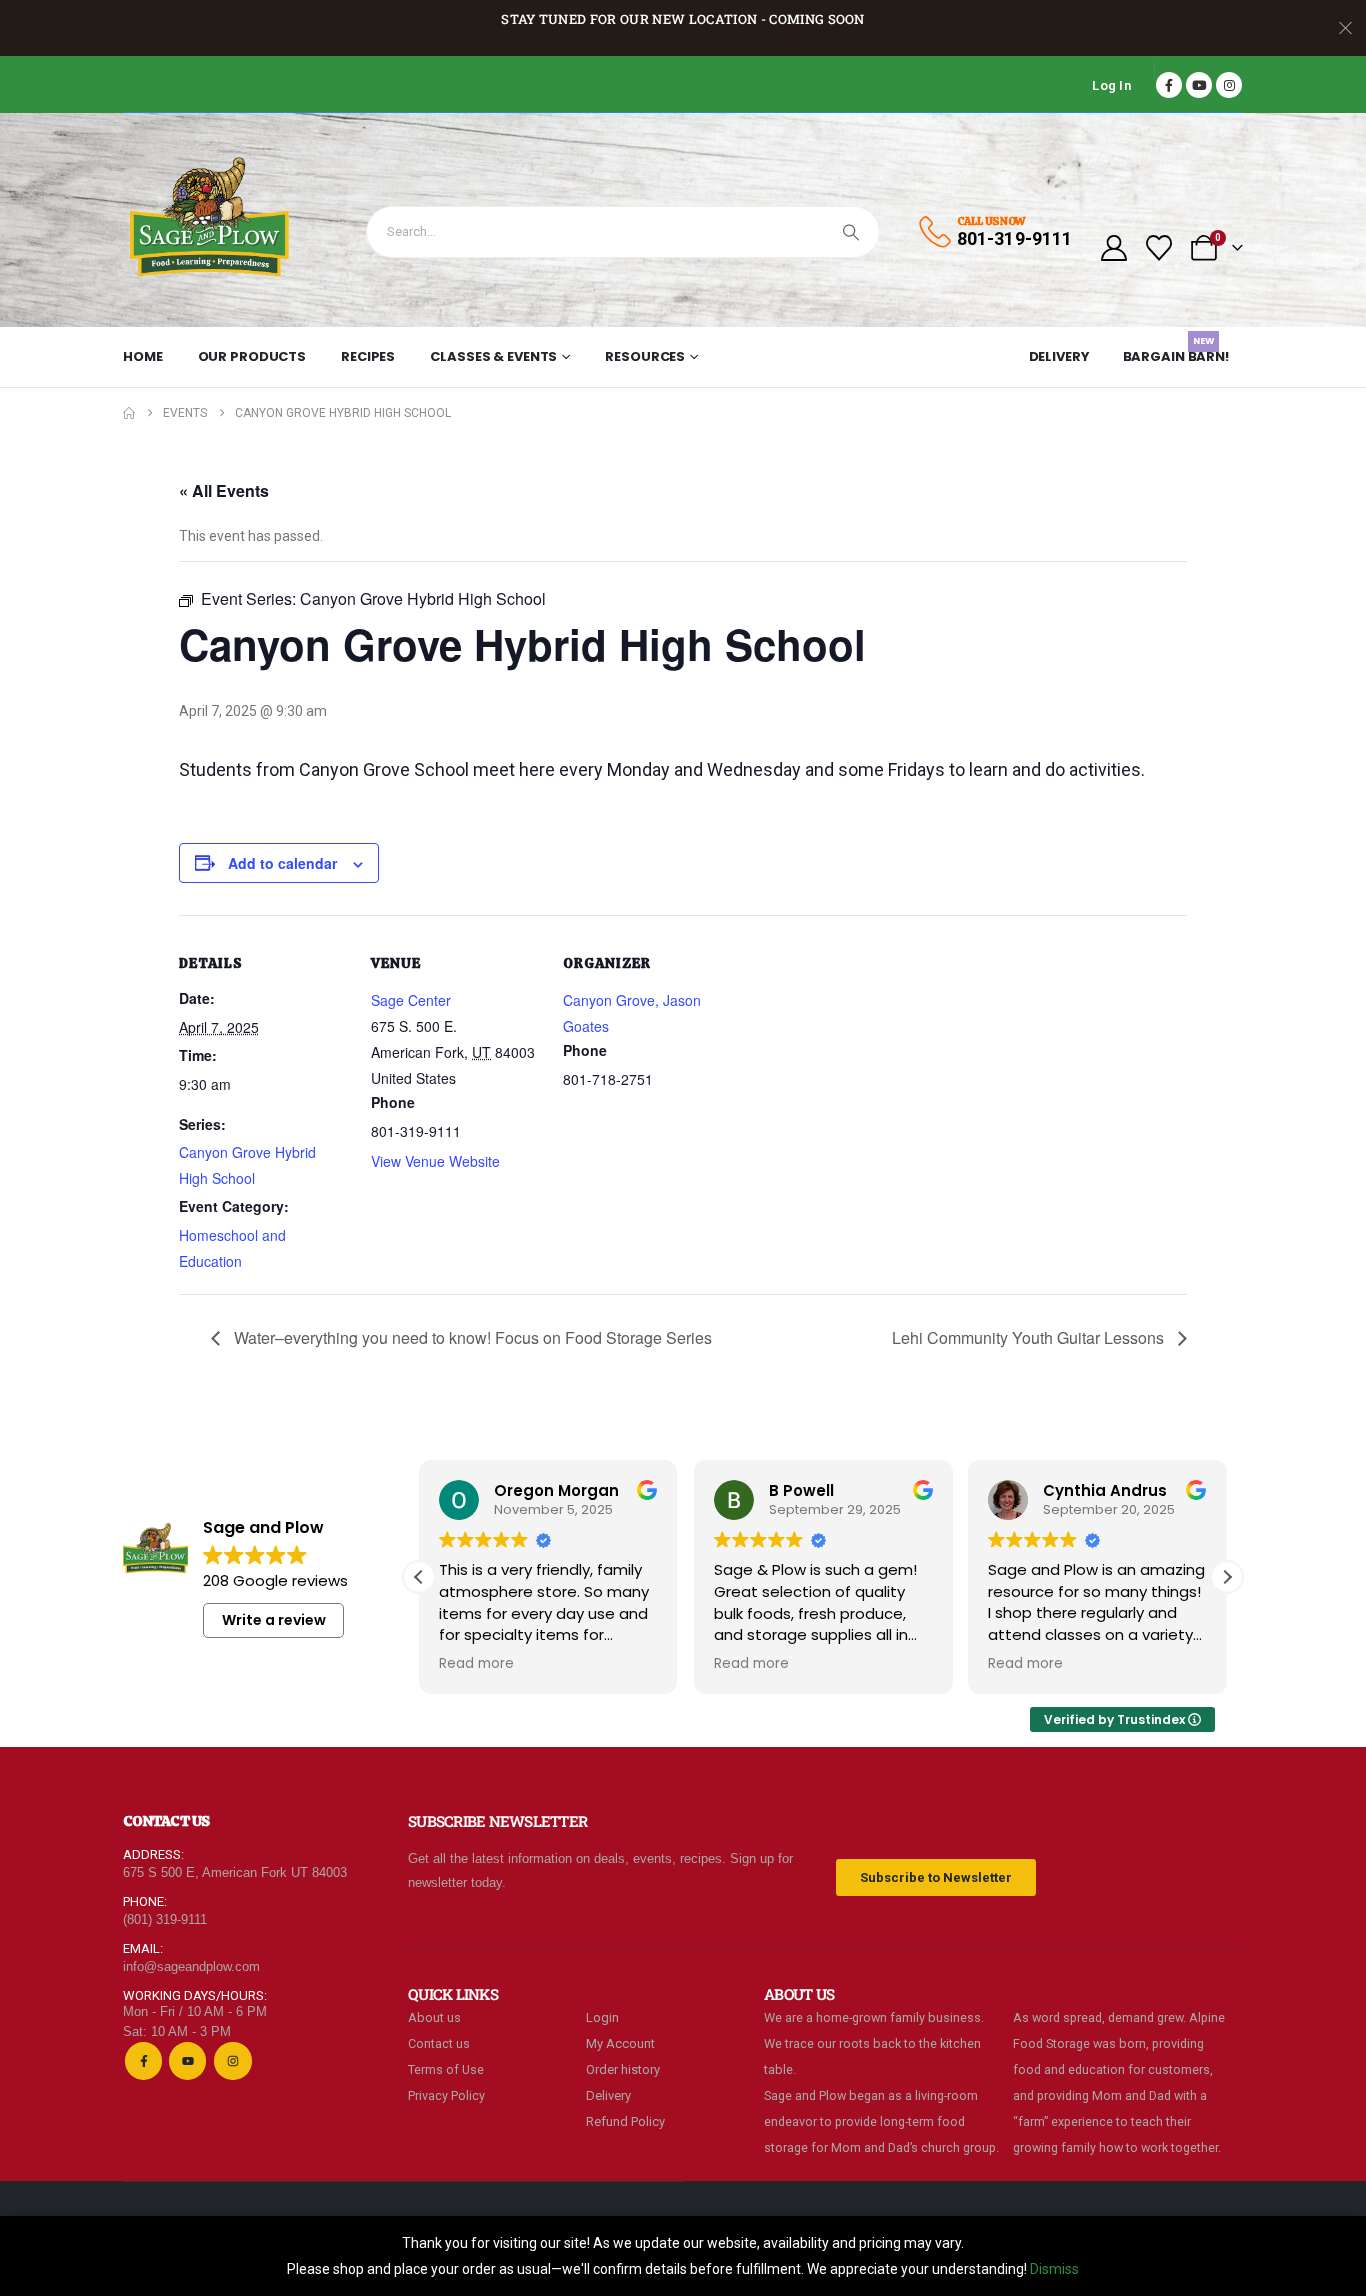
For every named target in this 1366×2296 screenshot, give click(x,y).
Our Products (252, 356)
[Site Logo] (210, 220)
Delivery (1059, 356)
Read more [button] (476, 1664)
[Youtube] (1199, 85)
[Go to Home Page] (129, 413)
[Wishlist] (1159, 248)
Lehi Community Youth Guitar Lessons (1030, 1337)
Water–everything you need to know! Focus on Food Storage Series (471, 1337)
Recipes (368, 356)
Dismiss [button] (1054, 2269)
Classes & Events (493, 356)
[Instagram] (1229, 85)
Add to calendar (282, 863)
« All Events (224, 490)
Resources (645, 356)
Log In (1111, 85)
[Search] (851, 232)
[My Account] (1113, 248)
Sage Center (411, 1000)
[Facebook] (1169, 85)
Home (143, 356)
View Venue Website (435, 1161)
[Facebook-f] (143, 2060)
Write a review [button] (274, 1620)
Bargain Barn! (1176, 353)
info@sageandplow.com (191, 1966)
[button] (1227, 1577)
